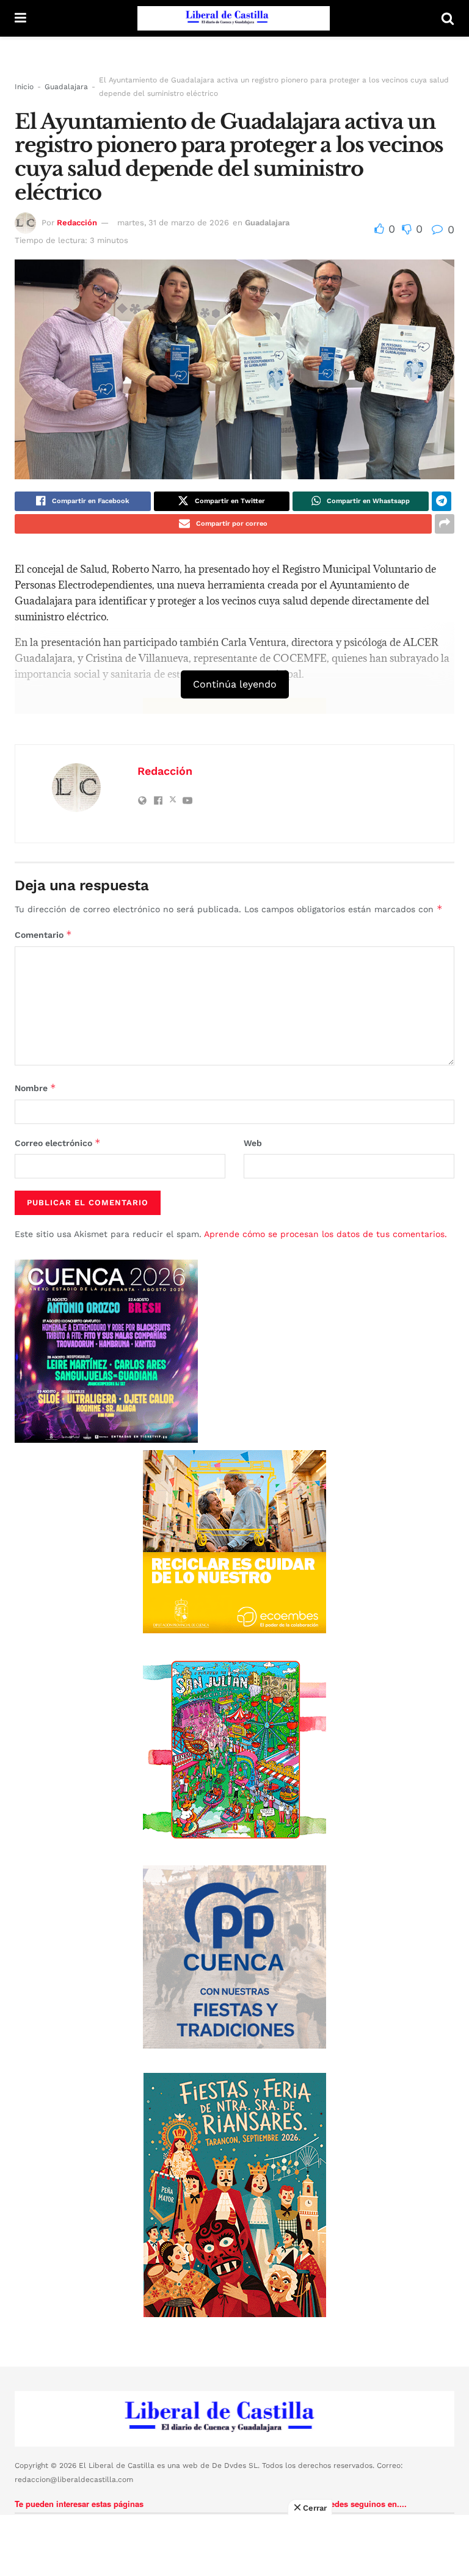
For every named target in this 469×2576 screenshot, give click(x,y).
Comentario (43, 934)
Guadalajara (66, 87)
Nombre (35, 1088)
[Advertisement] (234, 2545)
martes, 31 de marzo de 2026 (173, 223)
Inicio (24, 87)
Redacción (77, 223)
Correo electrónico (58, 1143)
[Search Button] (448, 18)
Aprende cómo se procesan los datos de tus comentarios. (325, 1234)
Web (253, 1143)
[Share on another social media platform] (445, 524)
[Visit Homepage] (234, 18)
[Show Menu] (20, 18)
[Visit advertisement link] (234, 1542)
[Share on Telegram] (442, 501)
